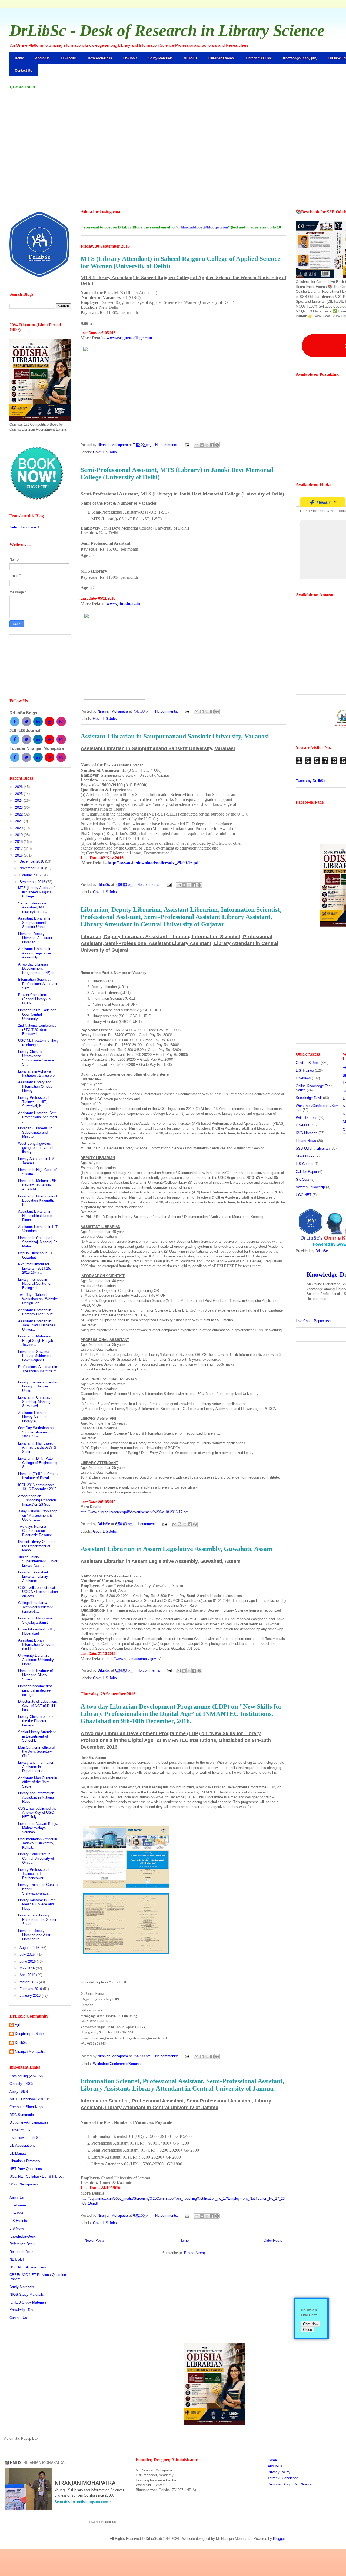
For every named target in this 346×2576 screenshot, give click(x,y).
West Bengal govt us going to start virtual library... (36, 1148)
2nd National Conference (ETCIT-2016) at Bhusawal (37, 1030)
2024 (19, 801)
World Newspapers (24, 2184)
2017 (19, 849)
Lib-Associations (22, 2146)
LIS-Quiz (303, 1125)
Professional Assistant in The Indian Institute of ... (38, 1371)
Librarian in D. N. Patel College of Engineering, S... (38, 1463)
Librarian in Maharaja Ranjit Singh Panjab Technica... (36, 1340)
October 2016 (31, 875)
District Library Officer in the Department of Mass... (37, 1546)
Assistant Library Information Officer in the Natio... (37, 1645)
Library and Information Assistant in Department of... (36, 1767)
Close (307, 2330)
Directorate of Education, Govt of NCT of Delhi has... (38, 1706)
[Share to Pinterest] (217, 445)
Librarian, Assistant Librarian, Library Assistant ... (33, 1576)
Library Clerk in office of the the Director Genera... (37, 1721)
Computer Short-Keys (26, 2107)
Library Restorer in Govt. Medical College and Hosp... (37, 1904)
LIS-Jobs (16, 2213)
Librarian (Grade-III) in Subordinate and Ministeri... (35, 1132)
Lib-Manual (18, 2153)
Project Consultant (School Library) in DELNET (34, 999)
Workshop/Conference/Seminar (117, 2064)
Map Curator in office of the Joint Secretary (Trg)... (36, 1752)
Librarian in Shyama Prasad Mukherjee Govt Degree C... (34, 1356)
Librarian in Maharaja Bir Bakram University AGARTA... (37, 1185)
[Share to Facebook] (212, 445)
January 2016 (31, 1996)
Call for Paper (306, 1172)
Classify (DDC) (21, 2084)
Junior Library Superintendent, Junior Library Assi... (38, 1561)
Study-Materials (161, 58)
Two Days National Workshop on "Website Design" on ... (38, 1299)
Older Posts (273, 2240)
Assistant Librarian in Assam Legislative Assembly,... (35, 953)
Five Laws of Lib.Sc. (26, 2138)
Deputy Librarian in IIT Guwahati (35, 1255)
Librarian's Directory (25, 2161)
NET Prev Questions (26, 2169)
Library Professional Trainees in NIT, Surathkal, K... (34, 1102)
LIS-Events (18, 2221)
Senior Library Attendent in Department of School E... (37, 1736)
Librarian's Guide (259, 58)
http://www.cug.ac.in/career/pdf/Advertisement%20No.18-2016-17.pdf (134, 1512)
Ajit (17, 2025)
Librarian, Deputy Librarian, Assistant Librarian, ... (35, 938)
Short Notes (305, 1156)
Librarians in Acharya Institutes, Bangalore (36, 1074)
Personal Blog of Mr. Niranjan (290, 2484)
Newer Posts (95, 2240)
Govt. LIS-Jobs (105, 452)
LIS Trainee (305, 1071)
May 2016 (28, 1968)
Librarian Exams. (222, 58)
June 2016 (28, 1961)
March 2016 (29, 1982)
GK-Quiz (302, 1179)
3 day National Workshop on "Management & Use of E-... (38, 1515)
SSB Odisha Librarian (313, 1148)
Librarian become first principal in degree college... (35, 1690)
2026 (19, 787)
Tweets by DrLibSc (310, 781)
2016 (19, 855)
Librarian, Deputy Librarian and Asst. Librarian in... (35, 1935)
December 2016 (32, 861)
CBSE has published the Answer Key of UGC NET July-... (37, 1813)
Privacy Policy (279, 2472)
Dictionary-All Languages (29, 2122)
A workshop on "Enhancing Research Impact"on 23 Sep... (37, 1500)
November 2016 (32, 868)
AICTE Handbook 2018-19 (30, 2099)
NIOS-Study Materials (27, 2294)
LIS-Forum (69, 58)
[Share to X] (207, 445)
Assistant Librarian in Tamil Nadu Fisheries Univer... (37, 1325)
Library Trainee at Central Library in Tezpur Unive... (38, 1386)
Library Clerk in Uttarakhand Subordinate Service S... (36, 1058)
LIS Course (305, 1164)
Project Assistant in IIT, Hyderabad (36, 1631)
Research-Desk (100, 58)
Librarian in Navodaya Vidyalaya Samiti (35, 1620)
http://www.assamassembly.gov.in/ (134, 1659)
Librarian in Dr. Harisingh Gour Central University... (37, 1014)
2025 (19, 794)
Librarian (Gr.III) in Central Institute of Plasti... (38, 1476)
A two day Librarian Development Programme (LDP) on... (38, 969)
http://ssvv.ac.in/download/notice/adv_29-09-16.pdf (154, 863)
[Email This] (197, 445)
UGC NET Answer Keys (28, 2267)
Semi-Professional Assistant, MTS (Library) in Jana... (34, 907)
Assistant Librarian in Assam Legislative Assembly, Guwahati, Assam (176, 1549)
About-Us (42, 58)
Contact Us (24, 71)
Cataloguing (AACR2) (26, 2076)
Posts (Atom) (194, 2253)
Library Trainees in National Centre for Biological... (35, 1284)
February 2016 (31, 1989)
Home (19, 58)
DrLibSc (21, 2043)
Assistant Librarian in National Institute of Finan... (35, 1216)
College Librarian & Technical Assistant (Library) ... (35, 1607)
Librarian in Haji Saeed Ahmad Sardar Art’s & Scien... (37, 1447)
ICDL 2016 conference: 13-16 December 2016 (37, 1487)
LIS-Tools (130, 58)
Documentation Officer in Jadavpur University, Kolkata (38, 1843)
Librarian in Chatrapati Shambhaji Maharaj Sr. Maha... (38, 1242)
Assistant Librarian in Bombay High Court (35, 1312)
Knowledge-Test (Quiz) (300, 58)
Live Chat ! (315, 1321)
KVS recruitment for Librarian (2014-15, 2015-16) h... (35, 1268)
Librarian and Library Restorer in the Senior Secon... (37, 1919)
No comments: (167, 445)
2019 (19, 835)
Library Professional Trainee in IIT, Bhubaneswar (34, 1874)
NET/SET (191, 58)
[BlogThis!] (202, 445)
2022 (19, 814)
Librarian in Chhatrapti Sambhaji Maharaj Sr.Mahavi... (35, 1402)
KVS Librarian (307, 1133)
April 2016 (28, 1975)
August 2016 (30, 1948)
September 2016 (33, 882)
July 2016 (28, 1954)
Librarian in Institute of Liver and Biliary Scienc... (36, 1675)
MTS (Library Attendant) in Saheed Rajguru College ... (37, 892)
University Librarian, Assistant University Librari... (36, 1660)
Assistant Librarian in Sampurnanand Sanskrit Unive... (35, 923)
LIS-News (17, 2229)
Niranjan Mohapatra (30, 2051)
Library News (306, 1141)
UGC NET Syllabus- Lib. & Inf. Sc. (37, 2176)
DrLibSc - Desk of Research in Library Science (167, 31)
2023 (19, 808)
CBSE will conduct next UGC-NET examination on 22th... (38, 1592)
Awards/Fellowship (310, 1187)
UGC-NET (304, 1195)
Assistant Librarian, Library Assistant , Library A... (34, 1417)
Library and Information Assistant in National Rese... (36, 1797)
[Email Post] (187, 445)
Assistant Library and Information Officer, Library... (35, 1086)
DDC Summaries (23, 2115)
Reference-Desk (22, 2244)
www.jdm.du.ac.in (123, 603)
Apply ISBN (19, 2091)
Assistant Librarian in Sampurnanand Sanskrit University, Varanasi (175, 736)
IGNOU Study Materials (28, 2302)
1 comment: (147, 1524)
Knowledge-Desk (23, 2236)
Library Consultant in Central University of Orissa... (36, 1858)
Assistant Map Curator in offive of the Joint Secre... (38, 1782)
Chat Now (311, 2324)
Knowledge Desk (309, 1098)
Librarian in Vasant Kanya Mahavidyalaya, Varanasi (38, 1828)
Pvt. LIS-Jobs (307, 1118)
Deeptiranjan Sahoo (30, 2034)
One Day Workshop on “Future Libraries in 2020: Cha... (36, 1432)
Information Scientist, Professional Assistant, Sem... (38, 984)
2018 (19, 842)
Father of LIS (20, 2130)
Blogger (279, 2539)
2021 (19, 821)
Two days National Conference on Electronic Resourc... (37, 1531)
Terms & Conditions (283, 2478)
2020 (19, 828)
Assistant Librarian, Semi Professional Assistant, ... (38, 1117)
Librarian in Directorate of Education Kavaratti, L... (38, 1200)
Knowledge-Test (22, 2310)
